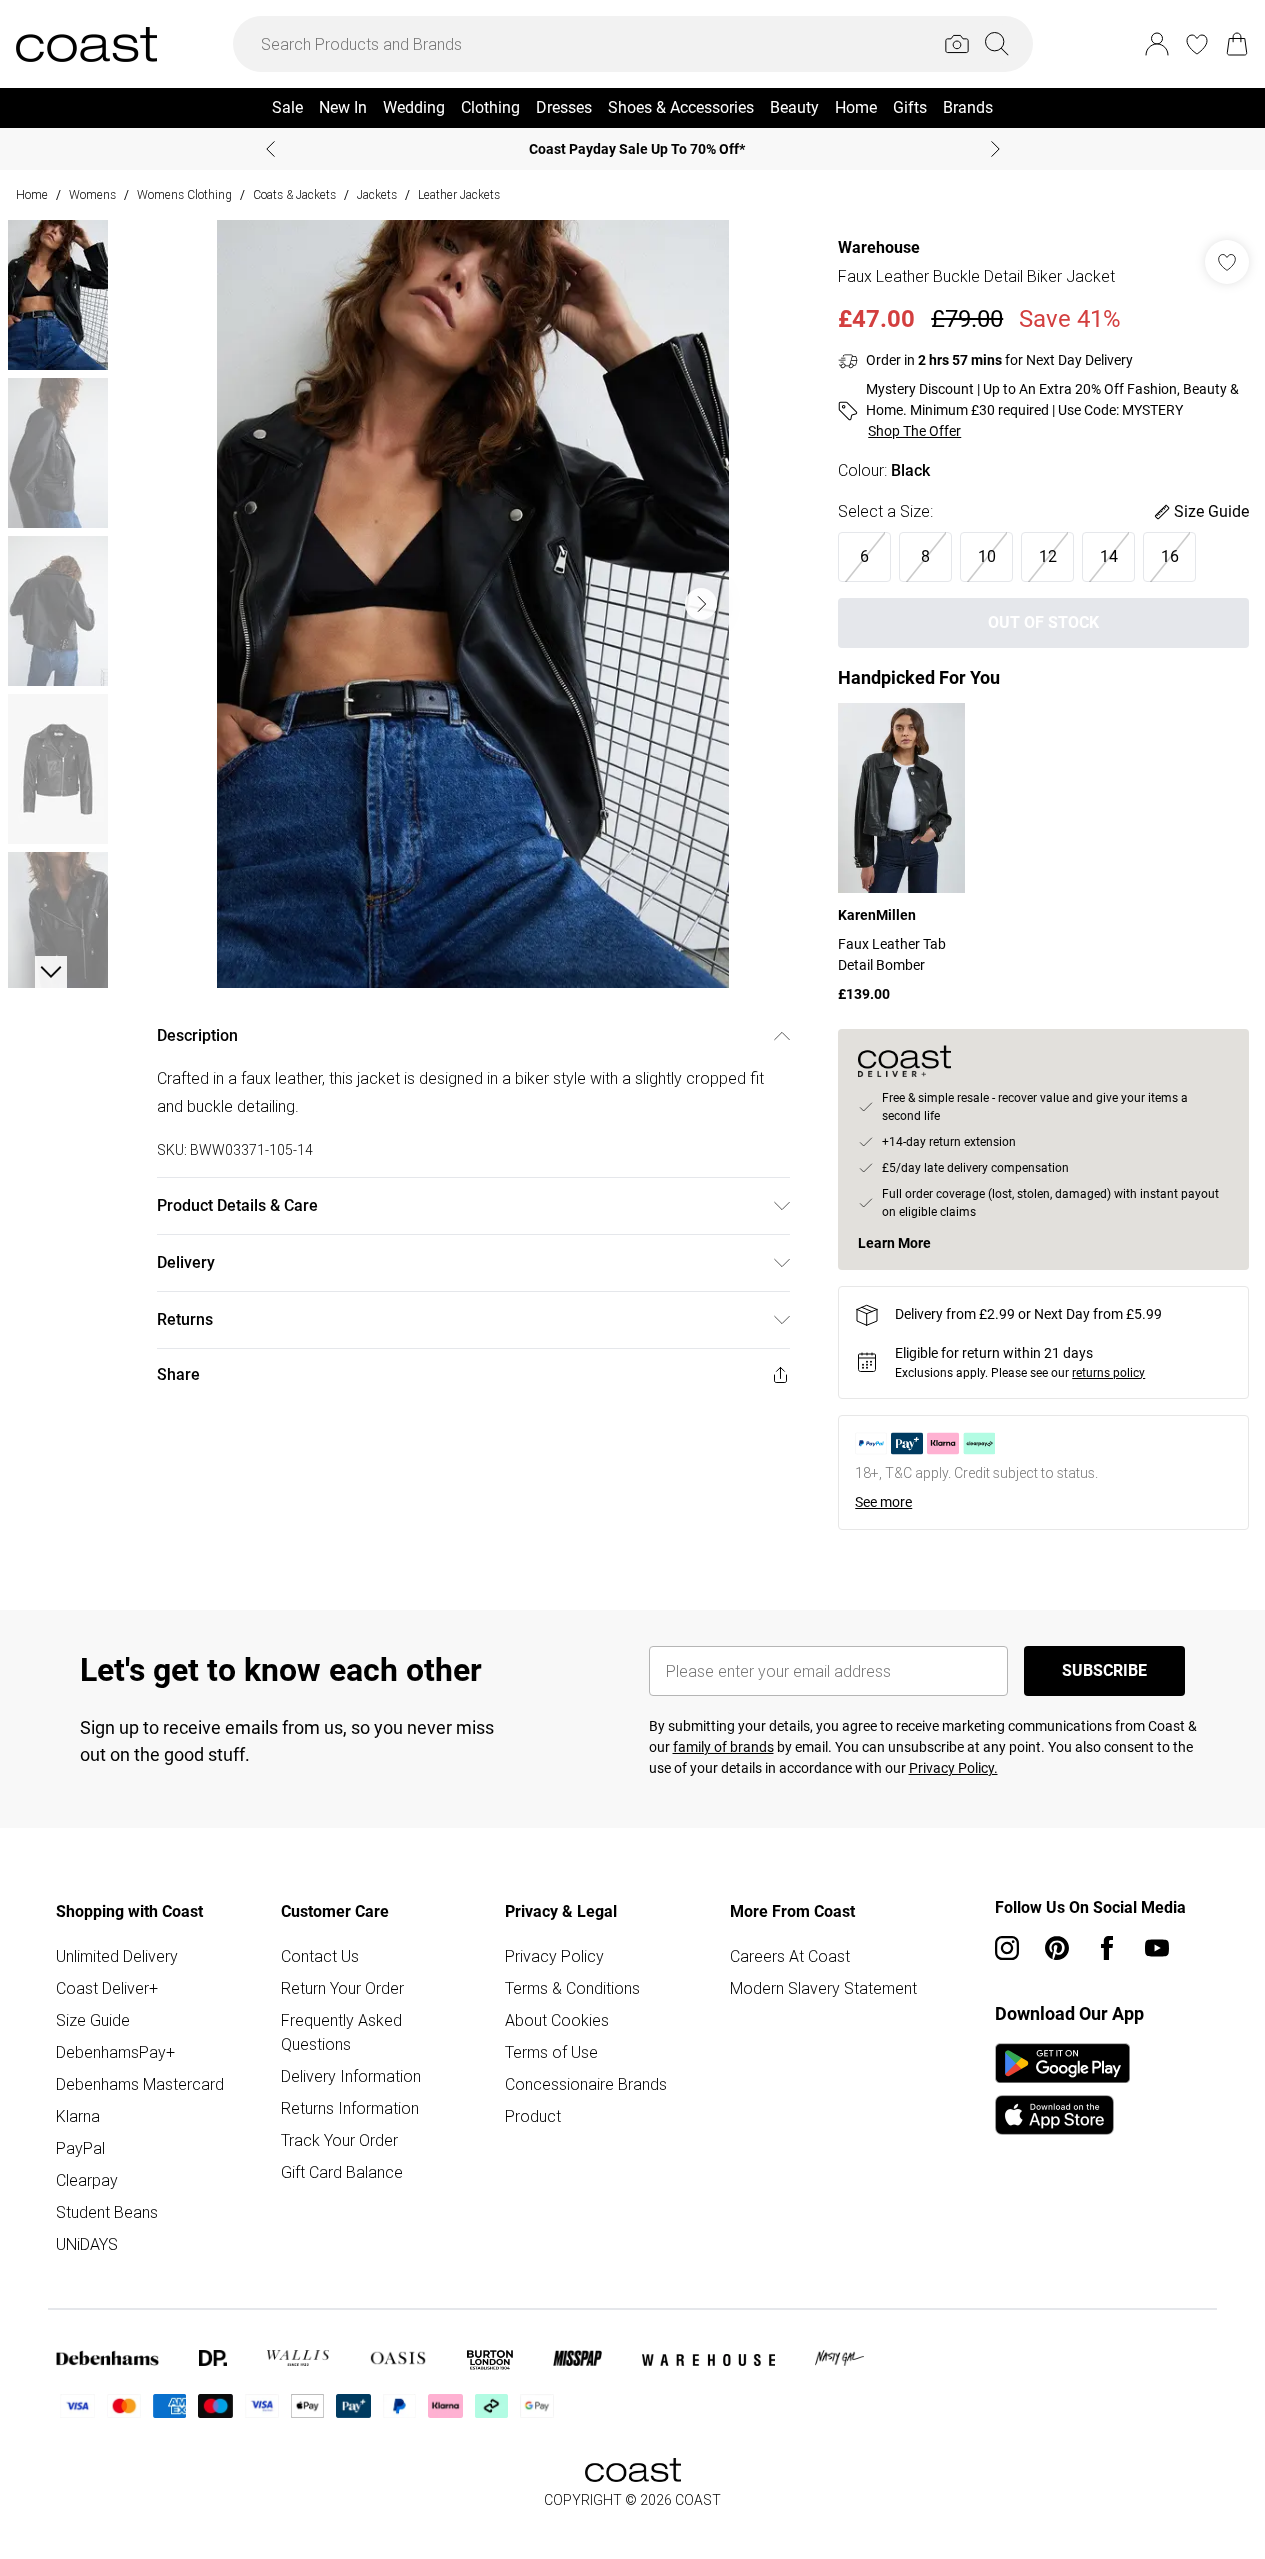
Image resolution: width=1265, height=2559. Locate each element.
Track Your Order (339, 2140)
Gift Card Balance (342, 2172)
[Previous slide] (270, 149)
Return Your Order (342, 1988)
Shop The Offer (914, 431)
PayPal (80, 2148)
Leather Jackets (459, 194)
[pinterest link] (1057, 1948)
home (32, 194)
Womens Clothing (184, 194)
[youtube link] (1157, 1948)
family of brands (723, 1747)
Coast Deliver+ (107, 1988)
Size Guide (93, 2020)
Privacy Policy (554, 1956)
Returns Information (350, 2108)
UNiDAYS (87, 2244)
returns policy (1108, 1373)
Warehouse (879, 247)
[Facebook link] (1107, 1948)
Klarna (78, 2116)
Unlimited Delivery (117, 1956)
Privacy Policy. (953, 1768)
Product (533, 2116)
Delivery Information (351, 2076)
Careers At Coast (790, 1956)
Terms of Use (551, 2052)
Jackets (377, 194)
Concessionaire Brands (586, 2084)
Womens (92, 194)
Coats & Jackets (294, 194)
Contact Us (320, 1956)
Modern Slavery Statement (823, 1988)
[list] (473, 604)
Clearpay (87, 2180)
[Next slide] (995, 149)
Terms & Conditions (572, 1988)
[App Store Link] (1062, 2089)
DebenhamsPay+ (115, 2052)
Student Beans (107, 2212)
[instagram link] (1007, 1948)
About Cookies (557, 2020)
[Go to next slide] (701, 604)
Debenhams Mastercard (140, 2084)
